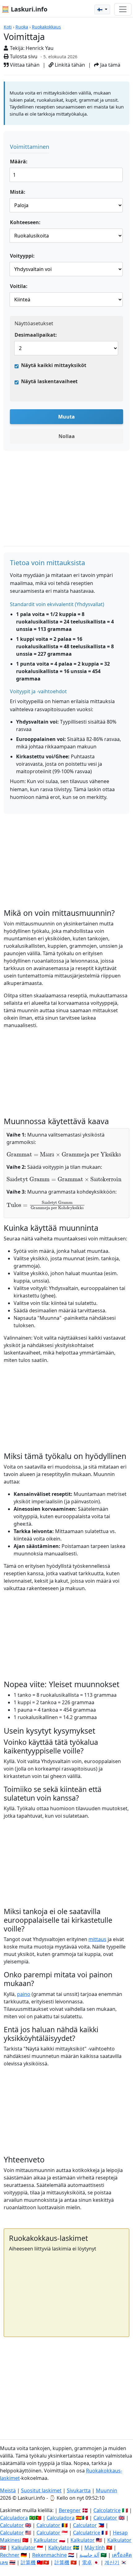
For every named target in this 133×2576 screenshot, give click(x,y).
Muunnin (107, 2490)
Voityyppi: (22, 256)
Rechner (10, 2555)
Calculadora (14, 2518)
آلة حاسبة (89, 2555)
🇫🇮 (100, 9)
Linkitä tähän (69, 65)
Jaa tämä (110, 65)
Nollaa (67, 436)
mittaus (97, 1939)
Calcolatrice (107, 2510)
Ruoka (22, 27)
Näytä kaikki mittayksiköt (54, 365)
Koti (8, 27)
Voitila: (19, 286)
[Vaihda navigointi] (123, 9)
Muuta (66, 417)
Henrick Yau (40, 48)
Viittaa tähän (24, 65)
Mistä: (18, 192)
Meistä (8, 2490)
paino (24, 1994)
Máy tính (95, 2547)
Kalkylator (60, 2547)
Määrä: (19, 162)
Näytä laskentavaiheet (49, 381)
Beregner (70, 2510)
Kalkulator (46, 2540)
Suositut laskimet (41, 2490)
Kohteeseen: (25, 222)
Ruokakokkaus (46, 27)
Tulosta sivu (23, 56)
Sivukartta (79, 2490)
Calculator (105, 2518)
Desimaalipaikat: (36, 335)
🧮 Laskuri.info (24, 9)
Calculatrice (87, 2533)
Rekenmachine (49, 2555)
